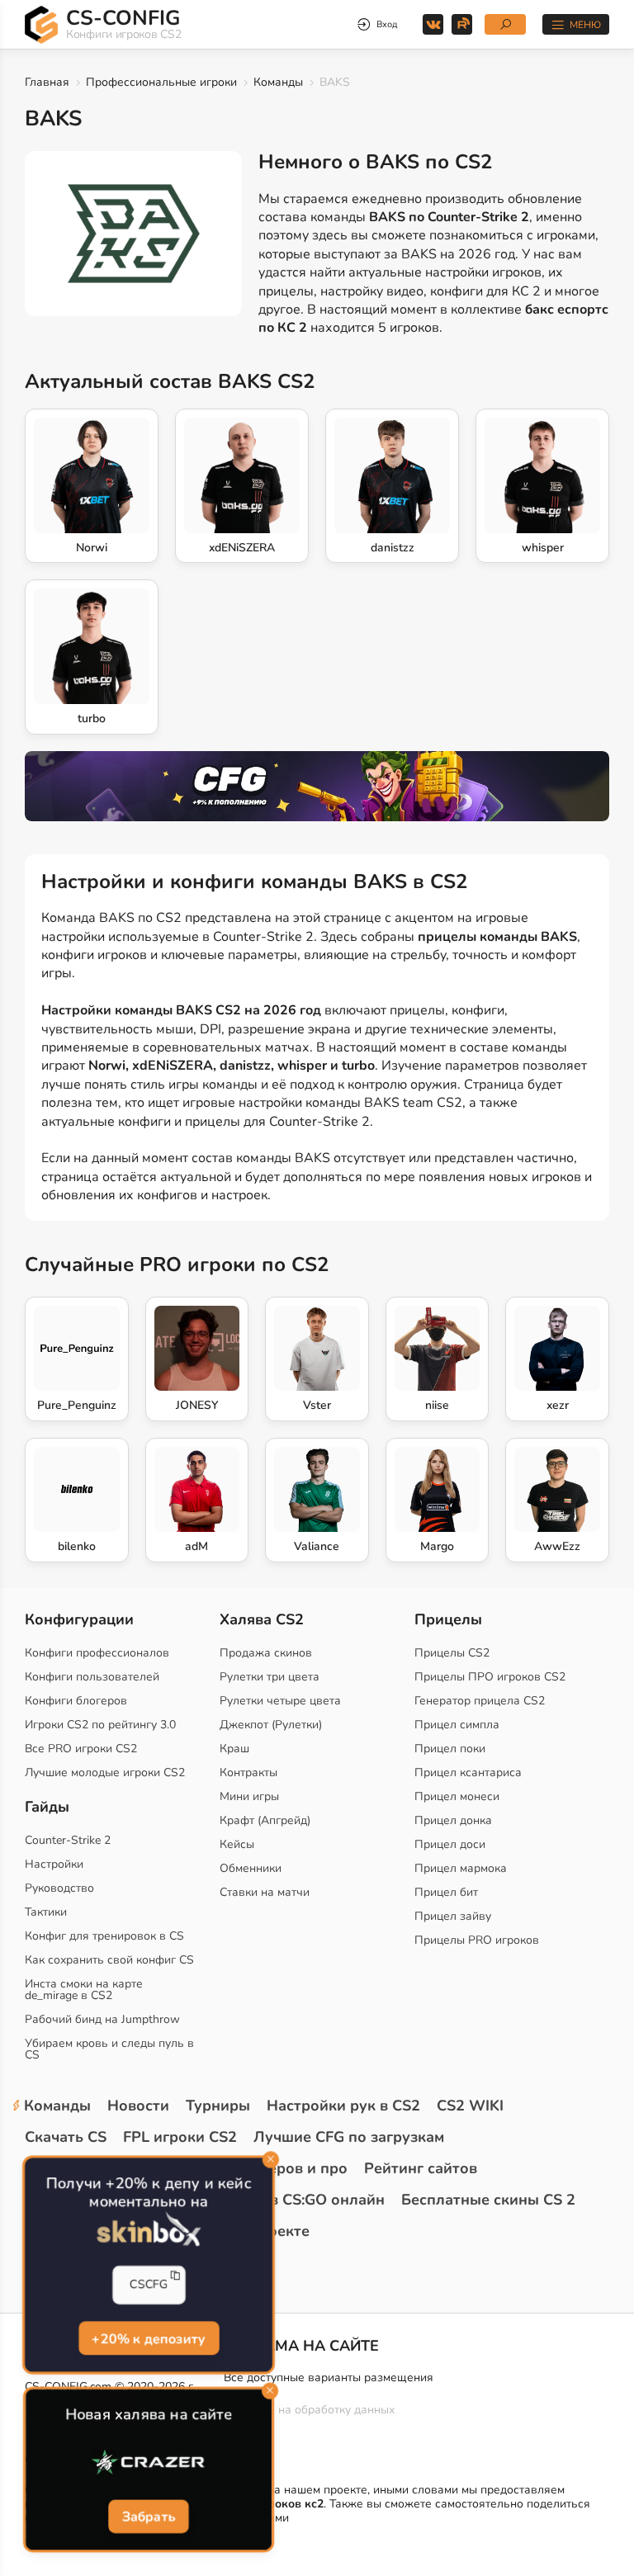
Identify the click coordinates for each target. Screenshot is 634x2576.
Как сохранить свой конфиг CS (109, 1960)
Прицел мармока (461, 1868)
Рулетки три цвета (270, 1677)
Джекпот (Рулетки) (271, 1725)
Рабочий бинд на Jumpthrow (102, 2019)
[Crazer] (149, 2462)
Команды (278, 82)
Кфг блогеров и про (274, 2168)
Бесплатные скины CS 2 (488, 2200)
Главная (47, 82)
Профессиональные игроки (161, 82)
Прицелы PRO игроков (477, 1940)
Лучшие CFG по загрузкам (349, 2137)
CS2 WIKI (470, 2106)
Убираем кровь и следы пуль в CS (109, 2049)
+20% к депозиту (149, 2337)
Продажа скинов (266, 1653)
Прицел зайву (453, 1916)
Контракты (248, 1772)
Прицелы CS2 (452, 1653)
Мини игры (249, 1796)
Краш (234, 1749)
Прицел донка (453, 1820)
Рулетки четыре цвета (280, 1701)
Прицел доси (450, 1844)
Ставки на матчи (265, 1892)
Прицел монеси (457, 1796)
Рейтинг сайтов (421, 2168)
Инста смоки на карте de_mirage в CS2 (84, 1990)
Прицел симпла (457, 1725)
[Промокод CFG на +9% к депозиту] (317, 786)
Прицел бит (446, 1892)
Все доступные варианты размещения (329, 2377)
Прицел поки (450, 1749)
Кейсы (237, 1844)
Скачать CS (66, 2137)
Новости (138, 2106)
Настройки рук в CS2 (343, 2106)
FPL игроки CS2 (180, 2137)
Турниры (218, 2106)
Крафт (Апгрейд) (265, 1820)
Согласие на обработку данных (309, 2410)
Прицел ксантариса (468, 1772)
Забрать (148, 2517)
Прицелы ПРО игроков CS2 (490, 1677)
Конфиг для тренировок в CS (104, 1936)
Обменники (251, 1868)
